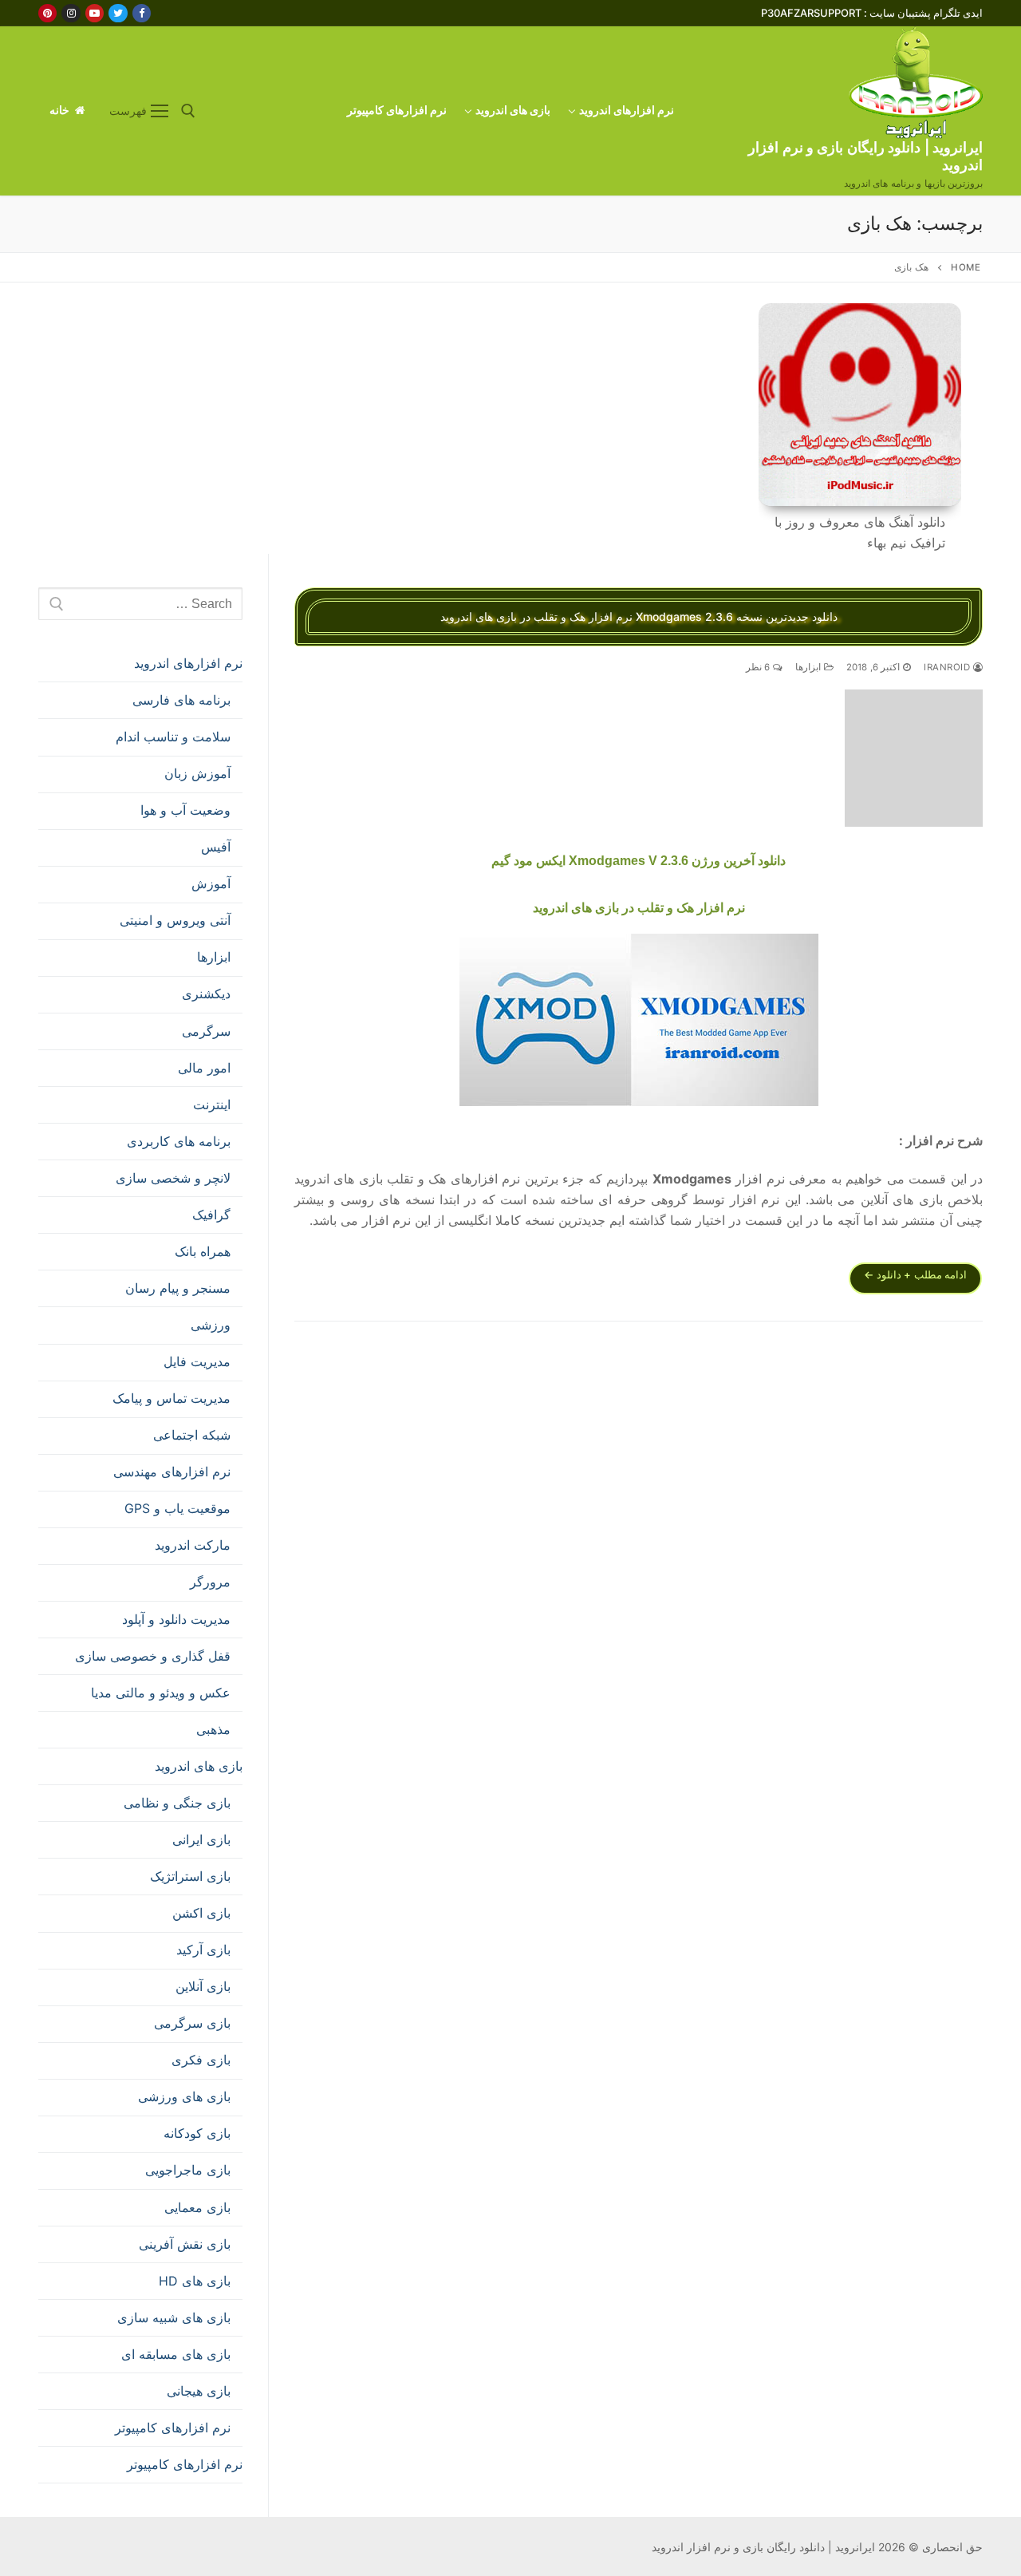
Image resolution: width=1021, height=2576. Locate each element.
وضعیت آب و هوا (185, 810)
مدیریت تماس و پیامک (171, 1398)
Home (966, 267)
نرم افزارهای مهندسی (172, 1472)
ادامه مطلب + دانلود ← (915, 1274)
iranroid (948, 667)
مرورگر (210, 1582)
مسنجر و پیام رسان (178, 1288)
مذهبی (213, 1729)
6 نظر (759, 667)
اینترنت (212, 1104)
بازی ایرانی (201, 1839)
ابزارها (810, 667)
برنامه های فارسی (181, 700)
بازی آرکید (203, 1950)
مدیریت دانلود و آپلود (176, 1619)
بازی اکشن (201, 1913)
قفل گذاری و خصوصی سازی (153, 1656)
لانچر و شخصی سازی (173, 1178)
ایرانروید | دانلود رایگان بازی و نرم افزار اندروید (865, 156)
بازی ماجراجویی (188, 2170)
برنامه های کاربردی (179, 1141)
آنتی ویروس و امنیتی (175, 920)
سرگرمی (206, 1031)
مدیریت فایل (197, 1361)
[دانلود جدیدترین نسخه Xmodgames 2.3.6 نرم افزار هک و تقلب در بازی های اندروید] (914, 759)
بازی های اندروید (199, 1766)
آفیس (216, 847)
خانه (61, 110)
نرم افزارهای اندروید (188, 663)
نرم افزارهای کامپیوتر (173, 2428)
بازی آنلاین (203, 1986)
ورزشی (211, 1325)
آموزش (211, 883)
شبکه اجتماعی (192, 1435)
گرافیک (211, 1215)
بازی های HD (195, 2281)
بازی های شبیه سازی (174, 2317)
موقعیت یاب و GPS (177, 1508)
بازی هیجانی (199, 2391)
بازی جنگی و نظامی (177, 1803)
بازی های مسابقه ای (176, 2354)
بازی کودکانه (197, 2133)
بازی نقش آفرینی (185, 2244)
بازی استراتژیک (190, 1876)
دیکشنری (206, 994)
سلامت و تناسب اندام (173, 737)
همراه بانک (203, 1251)
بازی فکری (201, 2060)
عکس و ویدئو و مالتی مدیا (161, 1693)
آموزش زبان (197, 773)
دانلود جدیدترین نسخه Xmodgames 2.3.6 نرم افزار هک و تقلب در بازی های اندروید (639, 616)
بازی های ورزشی (184, 2096)
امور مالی (204, 1068)
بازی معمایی (197, 2207)
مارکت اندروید (193, 1545)
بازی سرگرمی (192, 2023)
